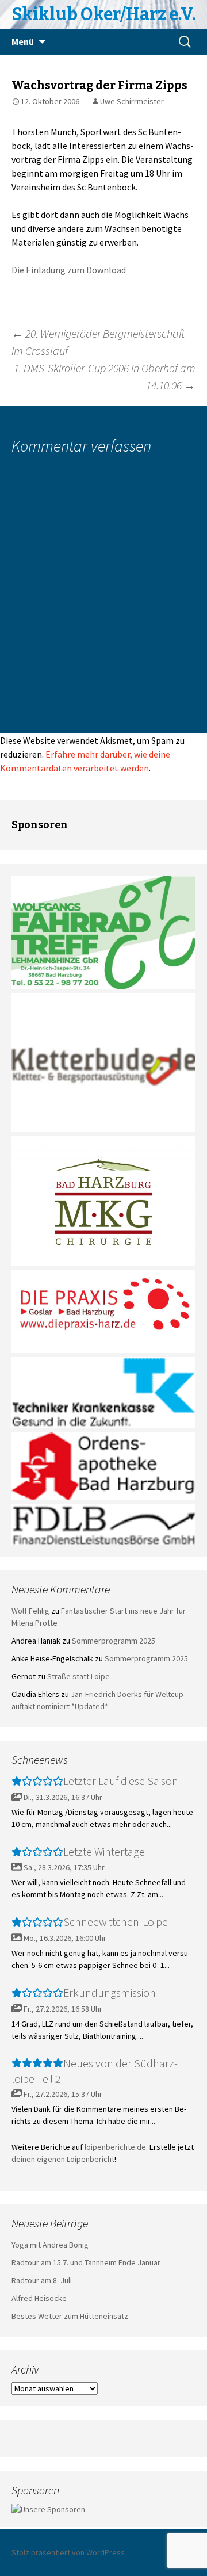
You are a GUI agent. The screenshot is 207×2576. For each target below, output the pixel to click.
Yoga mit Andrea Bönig (50, 2245)
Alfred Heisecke (39, 2298)
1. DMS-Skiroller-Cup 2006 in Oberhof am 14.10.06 (105, 377)
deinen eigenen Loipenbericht (63, 2159)
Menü (23, 41)
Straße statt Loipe (78, 1676)
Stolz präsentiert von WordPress (68, 2552)
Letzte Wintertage (104, 1851)
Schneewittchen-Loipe (116, 1922)
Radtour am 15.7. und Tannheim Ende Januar (86, 2262)
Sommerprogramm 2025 (114, 1641)
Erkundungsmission (110, 1992)
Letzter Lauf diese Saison (121, 1781)
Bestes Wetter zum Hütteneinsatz (70, 2316)
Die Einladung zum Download (69, 270)
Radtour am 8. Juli (42, 2280)
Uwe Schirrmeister (132, 101)
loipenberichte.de (115, 2147)
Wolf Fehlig (30, 1611)
